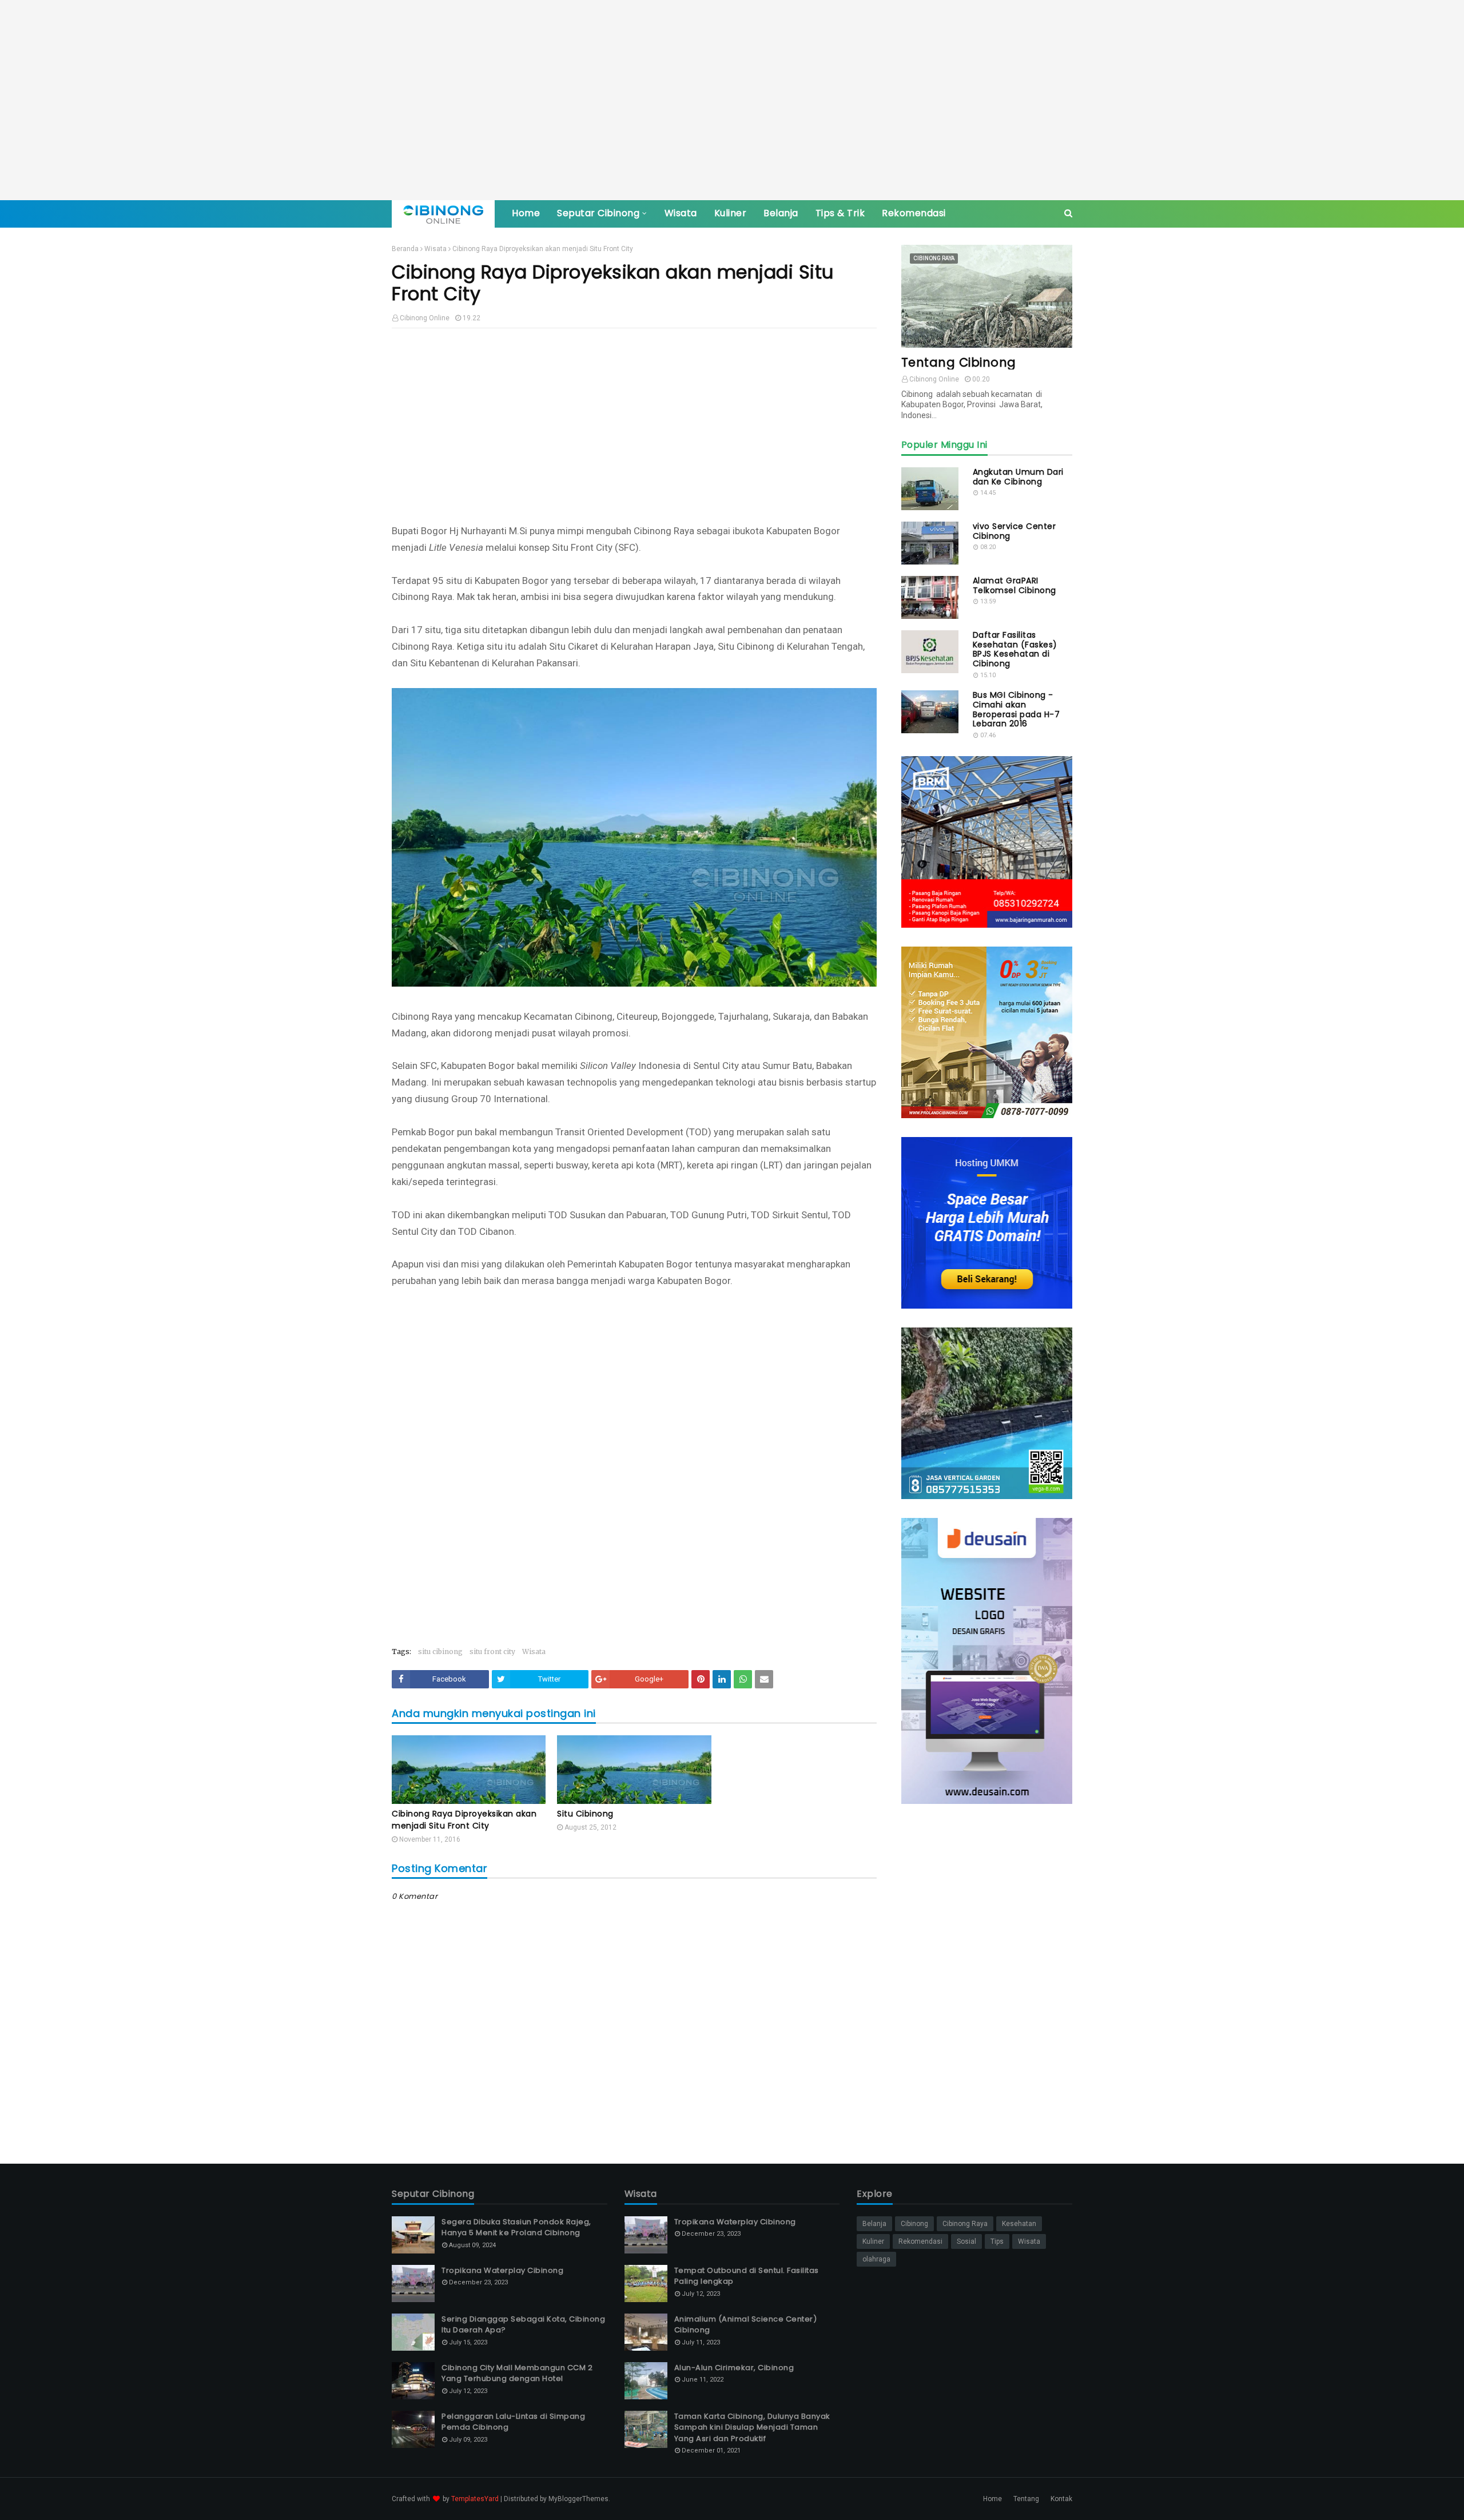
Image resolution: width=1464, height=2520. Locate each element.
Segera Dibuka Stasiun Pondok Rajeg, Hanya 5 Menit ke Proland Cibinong (516, 2227)
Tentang (1026, 2499)
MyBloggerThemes (578, 2499)
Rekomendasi (920, 2241)
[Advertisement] (732, 100)
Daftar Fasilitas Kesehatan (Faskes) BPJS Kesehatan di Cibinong (1015, 649)
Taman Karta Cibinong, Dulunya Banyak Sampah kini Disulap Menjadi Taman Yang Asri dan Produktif (752, 2427)
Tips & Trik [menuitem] (840, 213)
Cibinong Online (425, 318)
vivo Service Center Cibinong (1015, 531)
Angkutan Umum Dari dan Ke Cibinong (1018, 477)
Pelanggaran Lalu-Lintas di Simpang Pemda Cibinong (513, 2422)
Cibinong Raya (965, 2224)
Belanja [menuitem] (781, 213)
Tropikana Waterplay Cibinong (502, 2270)
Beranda (405, 249)
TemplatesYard (475, 2499)
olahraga (876, 2259)
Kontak (1061, 2499)
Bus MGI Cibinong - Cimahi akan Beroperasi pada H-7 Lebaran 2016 (1017, 710)
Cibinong (914, 2224)
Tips (997, 2241)
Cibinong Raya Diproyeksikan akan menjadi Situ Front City (464, 1820)
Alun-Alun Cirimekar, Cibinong (734, 2368)
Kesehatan (1019, 2224)
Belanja (874, 2224)
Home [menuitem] (526, 213)
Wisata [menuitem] (681, 213)
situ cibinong (440, 1651)
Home (992, 2499)
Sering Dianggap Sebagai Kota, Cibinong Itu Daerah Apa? (523, 2325)
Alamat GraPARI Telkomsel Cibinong (1015, 586)
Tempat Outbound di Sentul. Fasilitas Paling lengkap (747, 2276)
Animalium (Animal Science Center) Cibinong (746, 2325)
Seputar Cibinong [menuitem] (598, 213)
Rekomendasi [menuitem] (914, 213)
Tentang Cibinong (959, 362)
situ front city (492, 1651)
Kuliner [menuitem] (731, 213)
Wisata (435, 249)
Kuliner (873, 2241)
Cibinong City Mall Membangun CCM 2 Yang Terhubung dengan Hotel (517, 2373)
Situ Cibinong (585, 1814)
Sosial (966, 2241)
